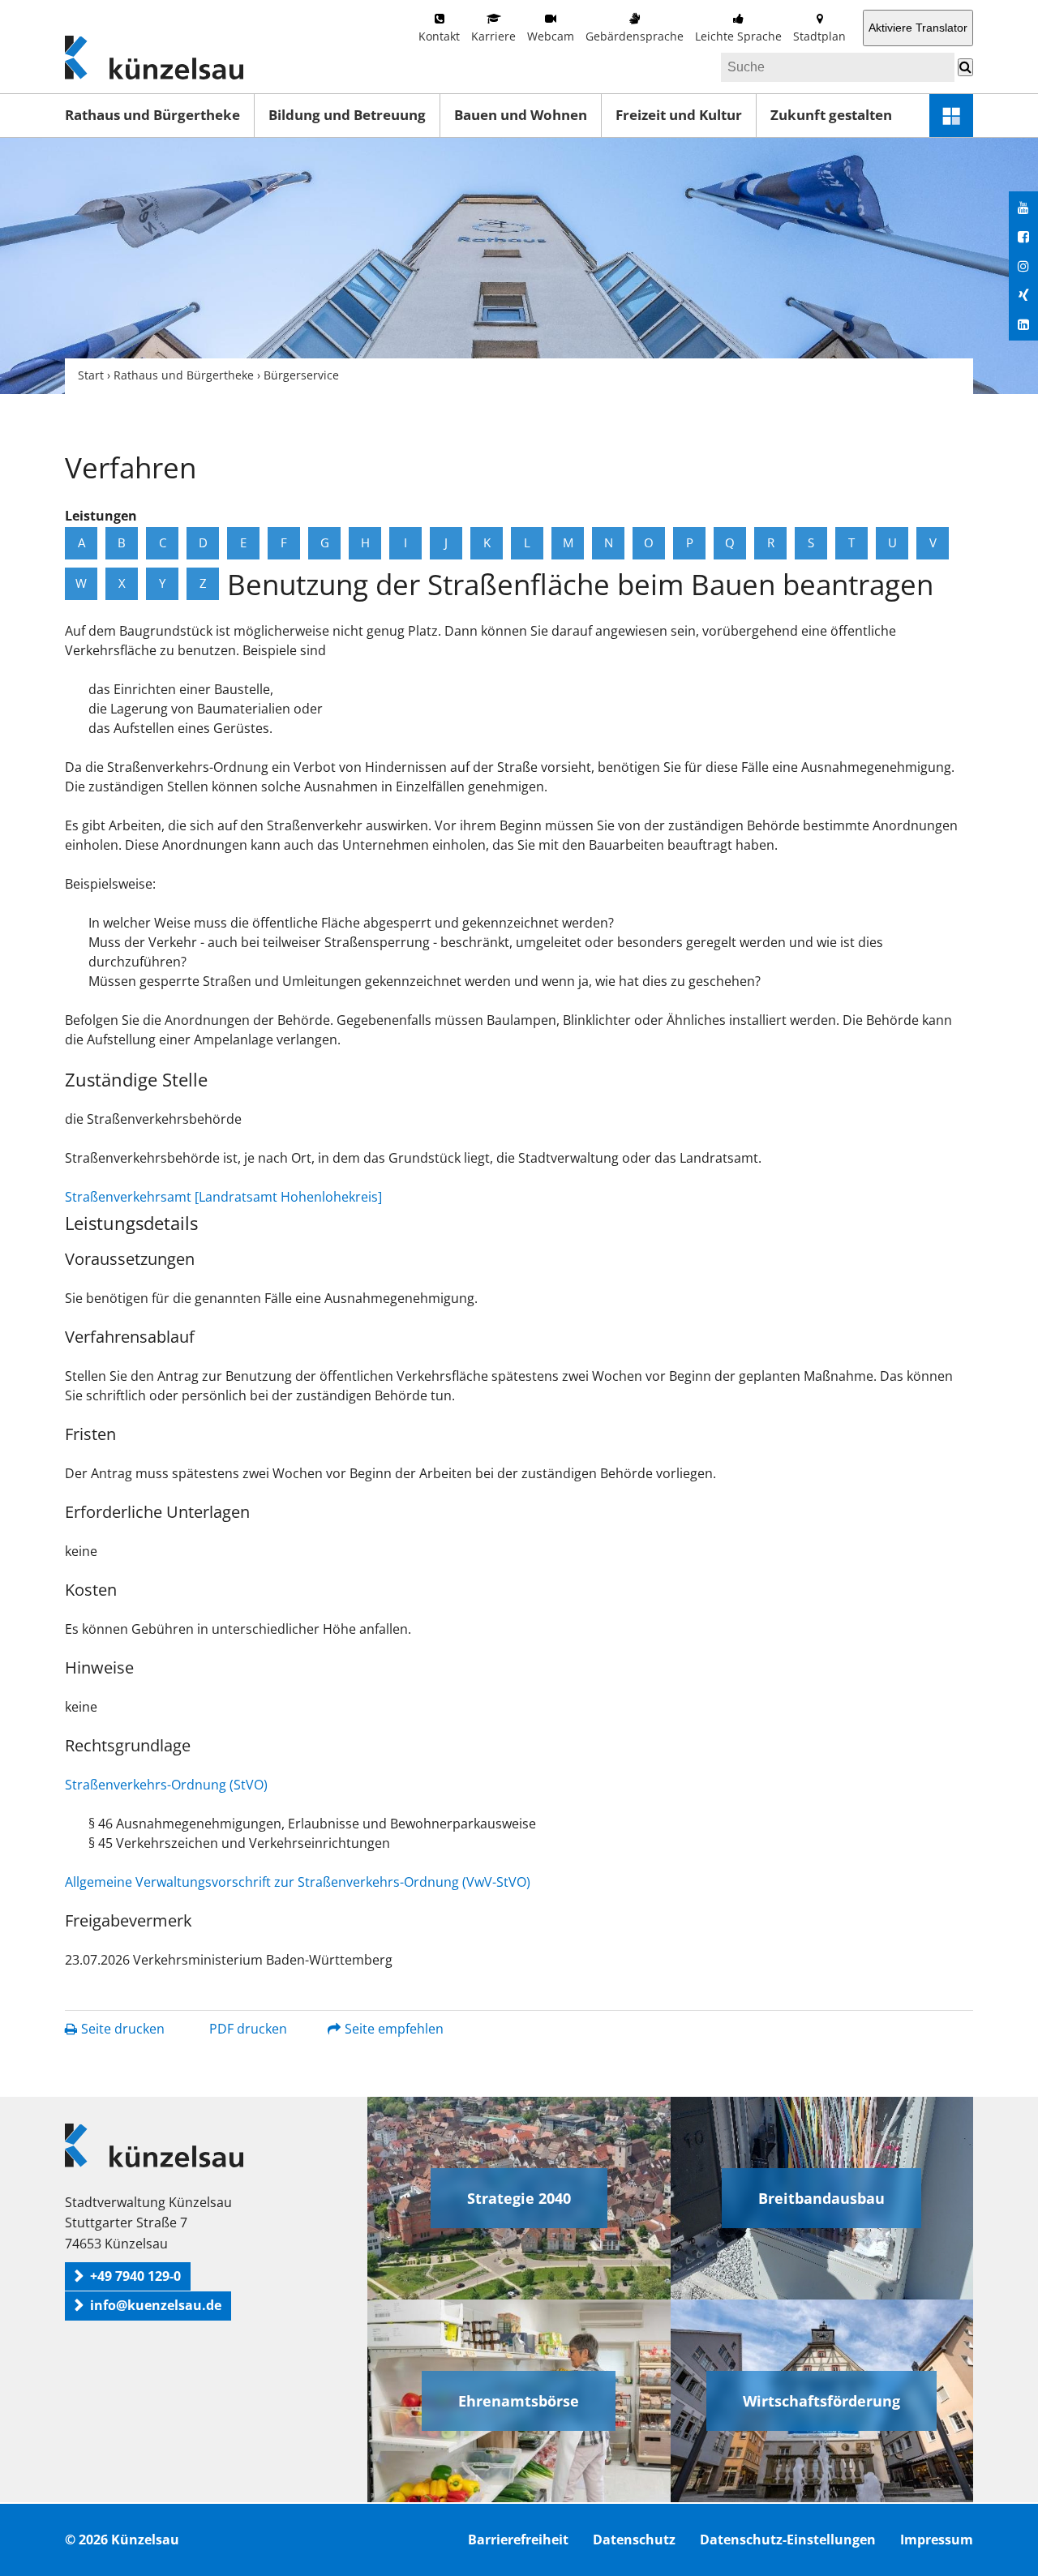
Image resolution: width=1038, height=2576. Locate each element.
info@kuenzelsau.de (156, 2305)
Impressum (937, 2540)
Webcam (551, 36)
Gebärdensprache (635, 36)
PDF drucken (248, 2029)
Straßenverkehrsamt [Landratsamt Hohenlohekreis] (223, 1197)
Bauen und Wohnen (521, 115)
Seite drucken (123, 2029)
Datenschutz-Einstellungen (788, 2540)
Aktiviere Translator (918, 28)
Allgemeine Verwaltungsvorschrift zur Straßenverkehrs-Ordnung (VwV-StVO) (298, 1882)
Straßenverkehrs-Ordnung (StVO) (166, 1785)
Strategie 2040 (519, 2198)
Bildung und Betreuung (347, 115)
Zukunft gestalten (831, 115)
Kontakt (439, 36)
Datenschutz (634, 2540)
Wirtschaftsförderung (821, 2401)
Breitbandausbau (821, 2198)
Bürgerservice (301, 375)
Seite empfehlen (394, 2029)
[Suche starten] (965, 67)
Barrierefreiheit (518, 2540)
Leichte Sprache (738, 36)
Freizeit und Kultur (679, 115)
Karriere (493, 36)
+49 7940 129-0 (135, 2276)
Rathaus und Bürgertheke (152, 115)
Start (91, 375)
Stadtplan (819, 36)
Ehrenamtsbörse (519, 2401)
